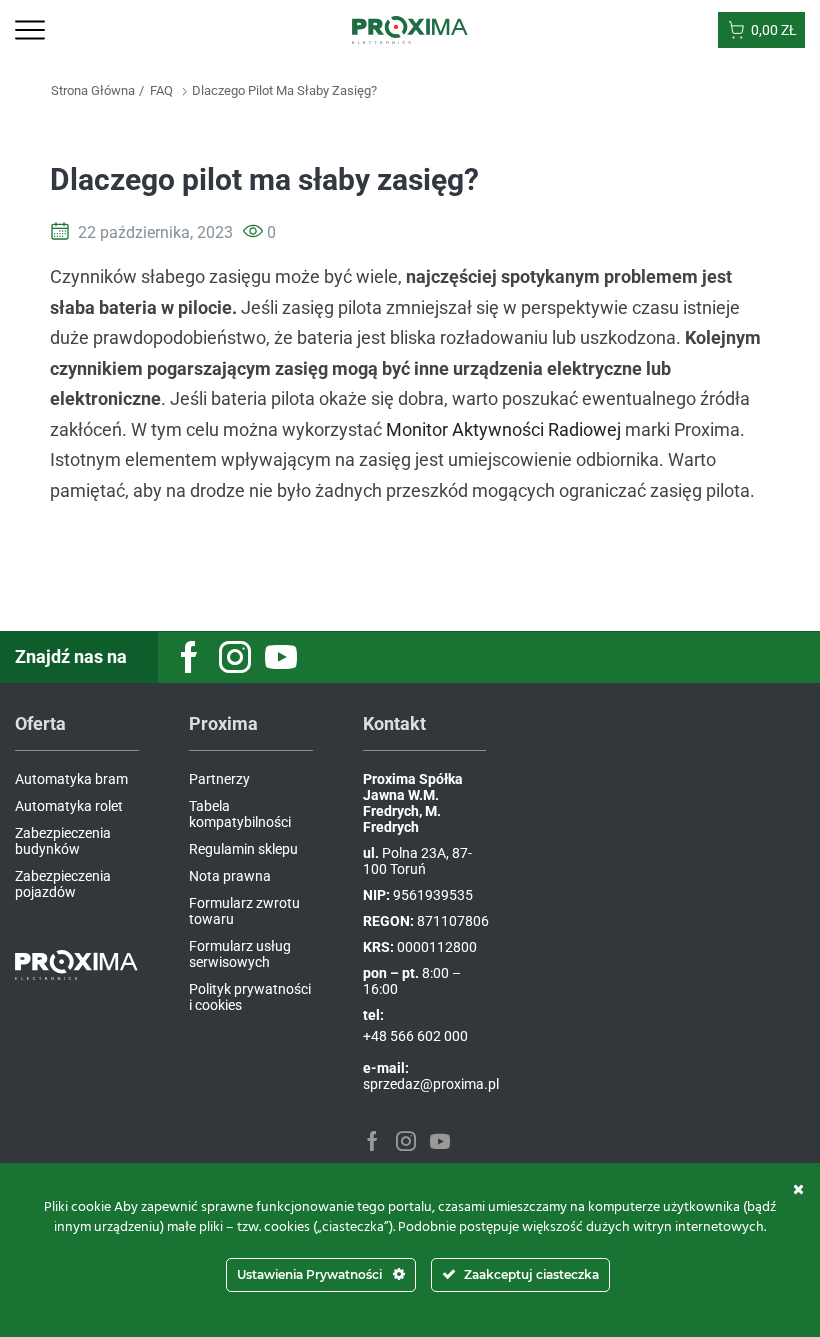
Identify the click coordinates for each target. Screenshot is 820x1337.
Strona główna (93, 90)
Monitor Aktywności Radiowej (503, 429)
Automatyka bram (71, 779)
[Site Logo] (410, 29)
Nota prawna (230, 876)
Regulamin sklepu (243, 849)
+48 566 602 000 (415, 1036)
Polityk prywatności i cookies (250, 997)
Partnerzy (219, 779)
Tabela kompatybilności (240, 814)
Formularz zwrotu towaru (244, 911)
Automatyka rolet (69, 806)
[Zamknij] (798, 1189)
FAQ (161, 90)
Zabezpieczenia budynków (63, 841)
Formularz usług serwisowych (240, 954)
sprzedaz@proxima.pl (431, 1084)
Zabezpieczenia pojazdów (63, 884)
